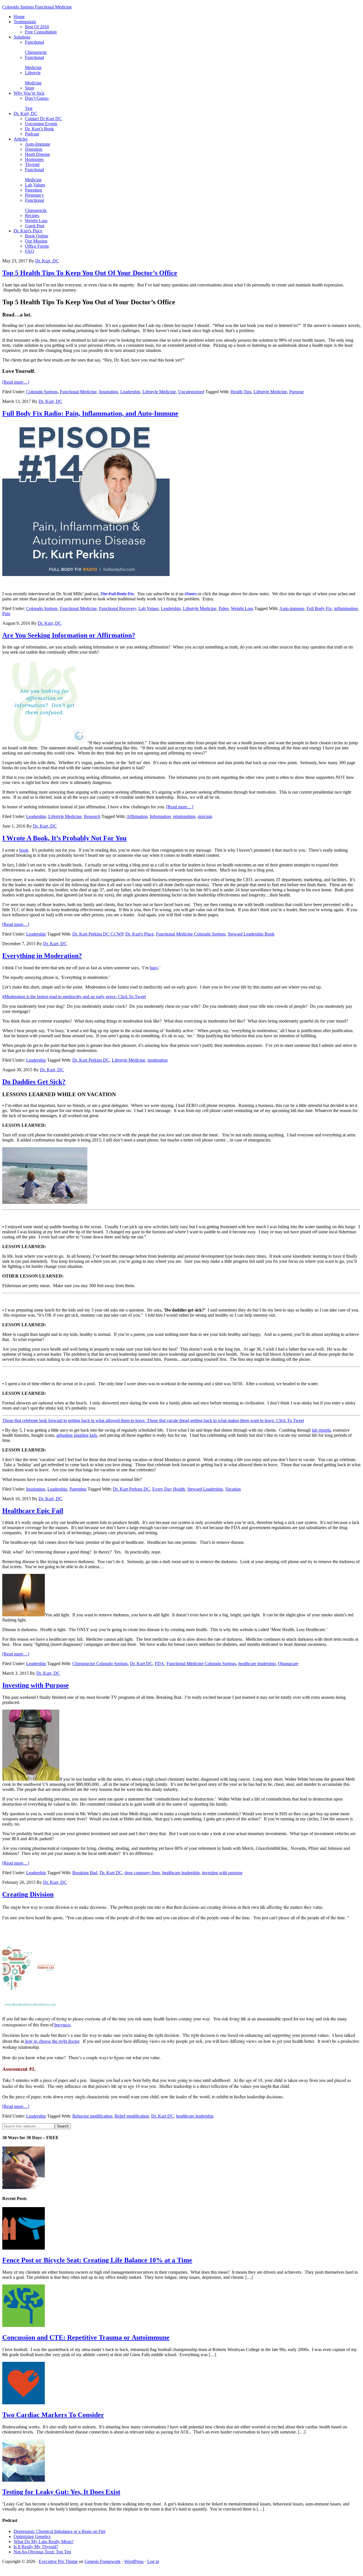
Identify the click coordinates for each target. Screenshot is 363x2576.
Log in (153, 2561)
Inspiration (108, 392)
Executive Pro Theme (58, 2561)
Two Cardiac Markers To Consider (53, 2415)
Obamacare (288, 1664)
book (24, 850)
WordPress (134, 2561)
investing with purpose (222, 1873)
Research (92, 816)
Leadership (130, 392)
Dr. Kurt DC (141, 1664)
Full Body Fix (319, 608)
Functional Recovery (118, 608)
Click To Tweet (132, 997)
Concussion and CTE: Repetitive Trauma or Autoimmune (86, 2337)
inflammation (346, 608)
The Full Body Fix (117, 594)
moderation (158, 1060)
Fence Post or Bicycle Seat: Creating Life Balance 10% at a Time (97, 2260)
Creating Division (28, 1894)
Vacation (233, 1489)
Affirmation (137, 816)
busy (154, 968)
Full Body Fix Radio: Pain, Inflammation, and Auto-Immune (90, 413)
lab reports (321, 1430)
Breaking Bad (85, 1873)
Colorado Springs (42, 392)
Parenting (78, 1489)
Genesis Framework (103, 2561)
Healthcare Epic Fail (33, 1511)
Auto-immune (292, 608)
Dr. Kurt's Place (140, 934)
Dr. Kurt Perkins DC (91, 1060)
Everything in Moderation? (42, 956)
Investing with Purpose (36, 1685)
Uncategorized (191, 392)
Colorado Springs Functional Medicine (37, 7)
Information (160, 816)
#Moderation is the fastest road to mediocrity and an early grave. (60, 997)
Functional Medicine (78, 392)
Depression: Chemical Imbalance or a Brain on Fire (60, 2531)
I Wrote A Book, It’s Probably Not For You (64, 838)
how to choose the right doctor (52, 2041)
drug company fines (142, 1873)
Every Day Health (169, 1489)
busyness (62, 2025)
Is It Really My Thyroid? (36, 2547)
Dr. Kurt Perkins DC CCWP (98, 934)
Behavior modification (92, 2116)
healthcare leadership (257, 1664)
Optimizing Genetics (32, 2536)
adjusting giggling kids (77, 1435)
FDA (160, 1664)
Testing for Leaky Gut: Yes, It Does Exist (61, 2492)
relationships (184, 816)
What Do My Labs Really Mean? (44, 2542)
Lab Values (148, 608)
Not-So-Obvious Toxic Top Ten (42, 2552)
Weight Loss (242, 608)
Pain (6, 614)
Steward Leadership (205, 1489)
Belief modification (132, 2116)
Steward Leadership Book (251, 934)
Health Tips (241, 392)
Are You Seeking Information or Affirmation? (69, 635)
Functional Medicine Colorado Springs (191, 934)
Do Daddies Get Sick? (34, 1082)
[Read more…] (16, 382)
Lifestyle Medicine (159, 392)
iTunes (191, 594)
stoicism (205, 816)
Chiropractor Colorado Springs (100, 1664)
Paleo (224, 608)
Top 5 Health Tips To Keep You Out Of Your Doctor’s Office (90, 273)
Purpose (296, 392)
